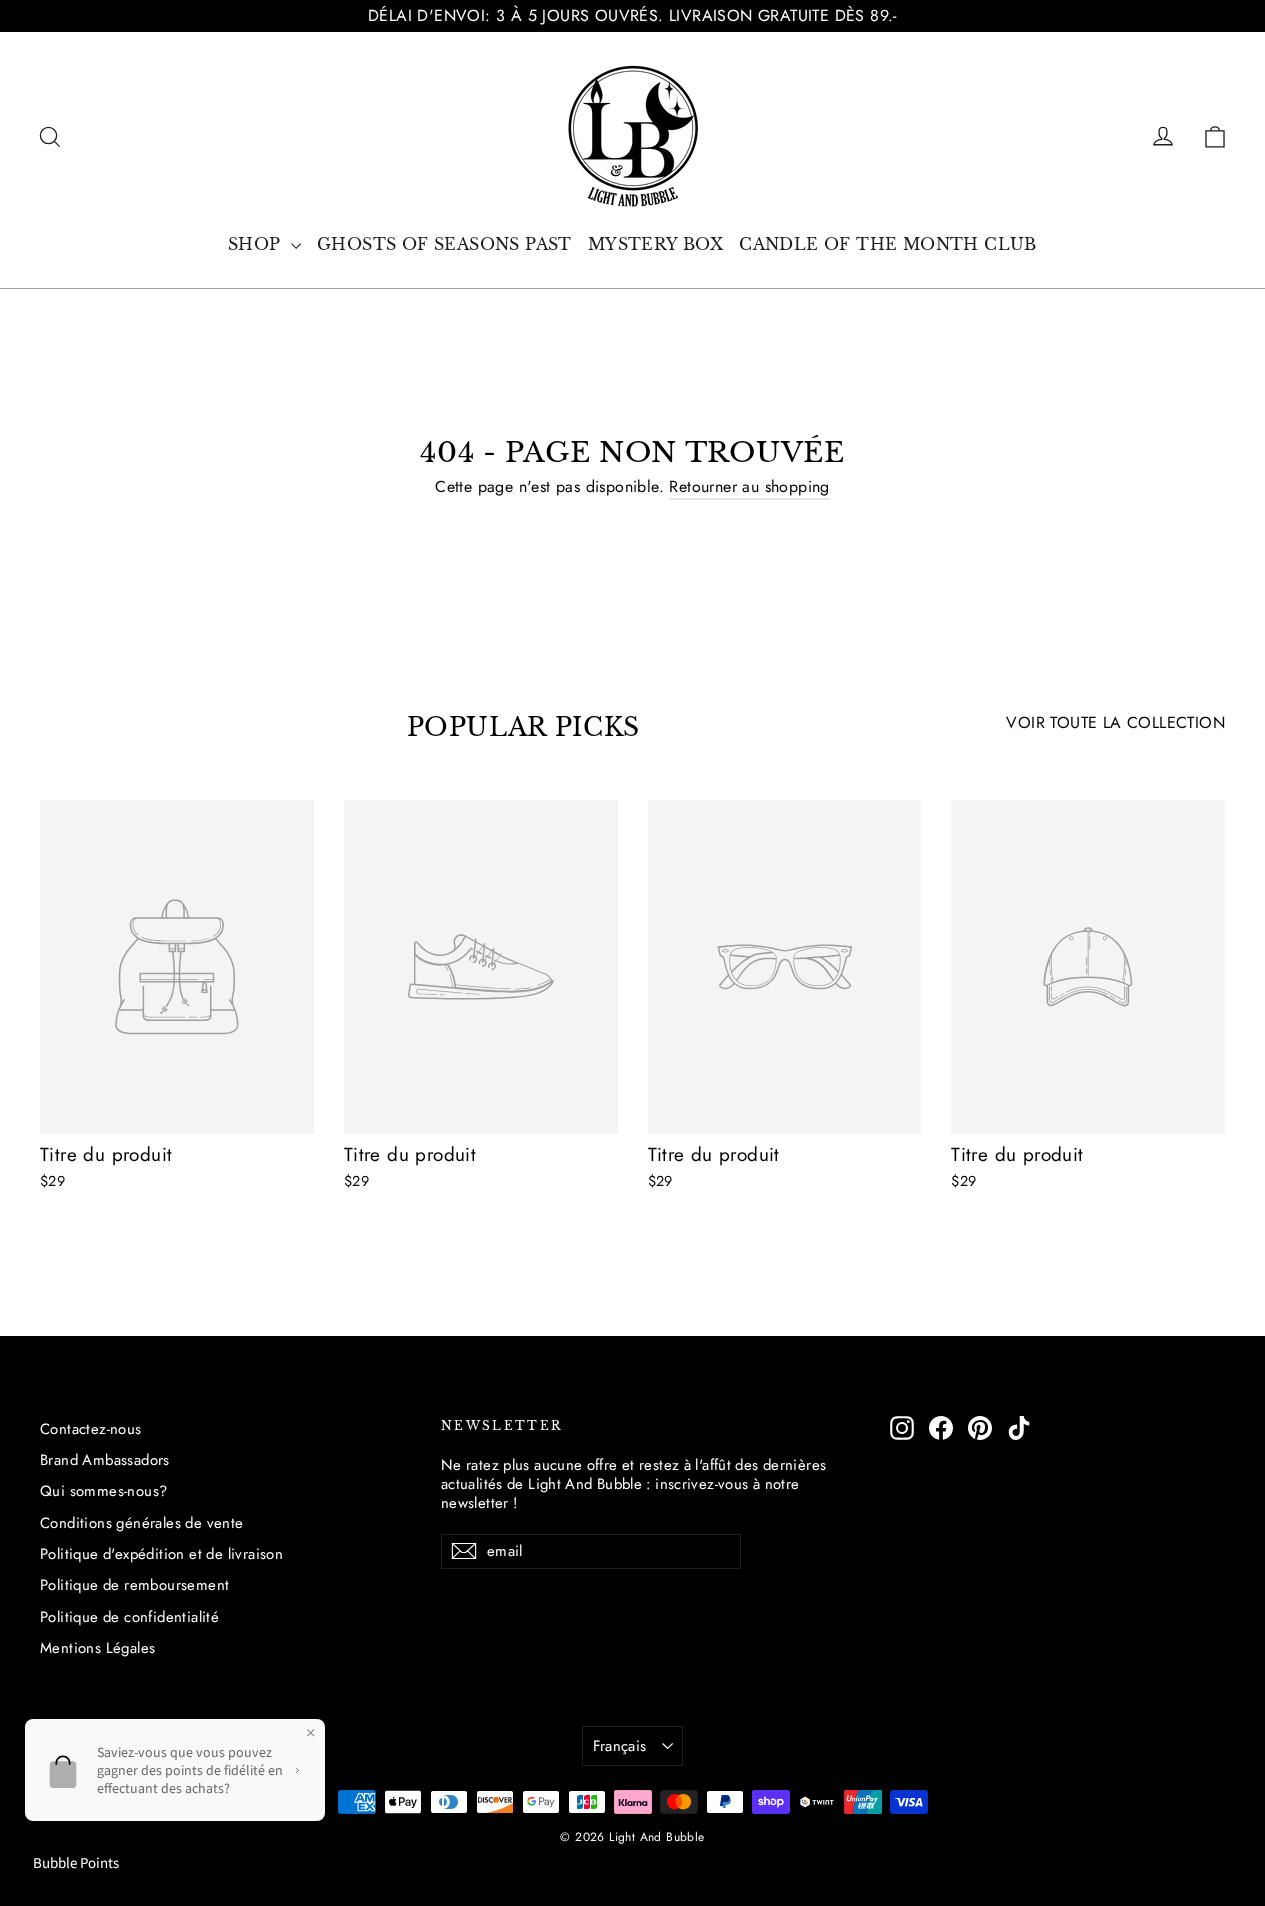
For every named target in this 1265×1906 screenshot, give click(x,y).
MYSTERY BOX (655, 244)
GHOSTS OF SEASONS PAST (444, 244)
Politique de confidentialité (129, 1617)
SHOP (257, 244)
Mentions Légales (97, 1648)
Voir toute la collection (1115, 722)
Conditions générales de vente (142, 1523)
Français (620, 1746)
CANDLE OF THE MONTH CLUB (888, 244)
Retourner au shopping (749, 486)
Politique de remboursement (134, 1585)
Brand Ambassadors (105, 1460)
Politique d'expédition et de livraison (161, 1554)
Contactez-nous (91, 1429)
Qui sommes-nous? (103, 1491)
